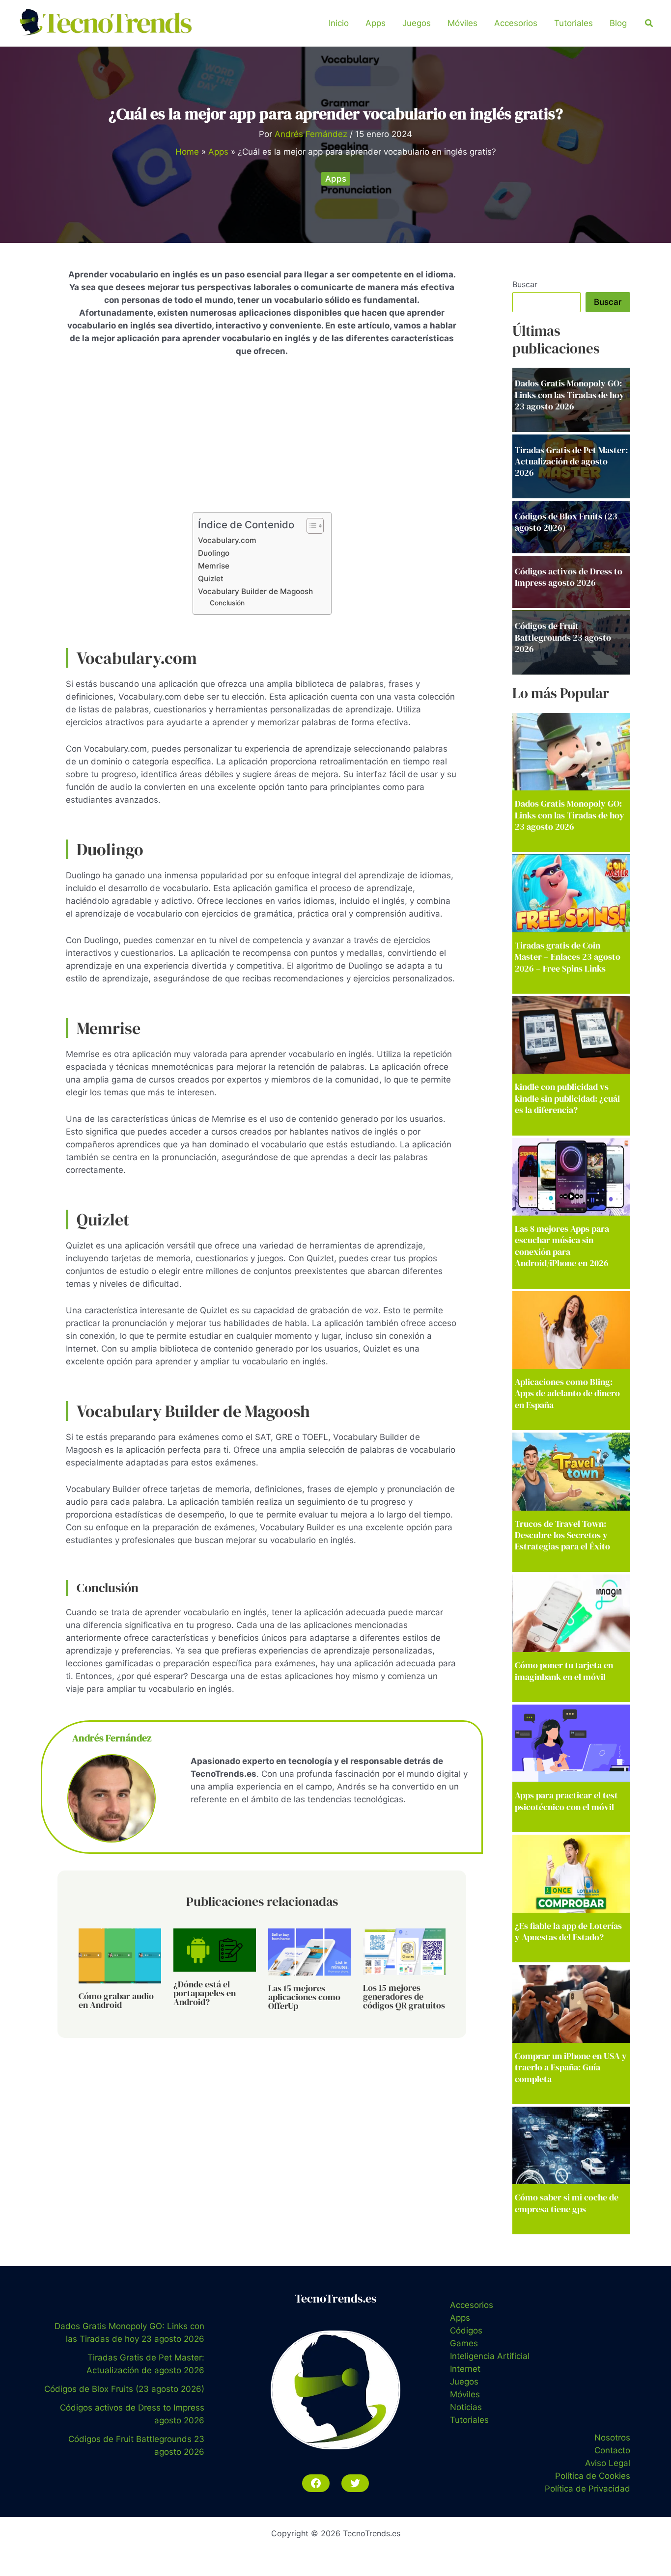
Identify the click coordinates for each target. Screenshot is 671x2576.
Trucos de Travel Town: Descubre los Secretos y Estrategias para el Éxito (562, 1535)
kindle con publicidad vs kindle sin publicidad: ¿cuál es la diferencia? (567, 1098)
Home (187, 152)
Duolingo (214, 553)
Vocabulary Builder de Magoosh (255, 591)
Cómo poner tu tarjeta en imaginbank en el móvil (564, 1671)
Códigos (466, 2331)
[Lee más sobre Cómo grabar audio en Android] (120, 1955)
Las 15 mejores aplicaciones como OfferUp (304, 1997)
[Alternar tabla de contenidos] (310, 526)
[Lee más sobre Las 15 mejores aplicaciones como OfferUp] (309, 1952)
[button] (649, 23)
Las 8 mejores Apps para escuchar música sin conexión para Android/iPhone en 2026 (562, 1246)
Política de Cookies (593, 2476)
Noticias (466, 2407)
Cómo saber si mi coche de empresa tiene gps (567, 2203)
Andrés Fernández (112, 1738)
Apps (376, 23)
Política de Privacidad (587, 2489)
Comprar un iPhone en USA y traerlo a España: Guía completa (571, 2067)
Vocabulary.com (227, 540)
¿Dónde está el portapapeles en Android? (205, 1993)
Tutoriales (573, 23)
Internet (465, 2369)
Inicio (339, 23)
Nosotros (612, 2438)
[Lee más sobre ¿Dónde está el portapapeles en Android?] (215, 1950)
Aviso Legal (608, 2463)
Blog (618, 23)
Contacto (612, 2450)
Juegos (417, 23)
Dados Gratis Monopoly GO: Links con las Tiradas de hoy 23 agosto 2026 (570, 815)
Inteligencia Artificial (490, 2356)
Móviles (462, 23)
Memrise (214, 566)
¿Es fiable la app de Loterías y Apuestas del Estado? (568, 1931)
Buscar (525, 284)
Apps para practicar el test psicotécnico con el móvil (566, 1801)
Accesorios (516, 23)
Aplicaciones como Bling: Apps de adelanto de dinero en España (567, 1393)
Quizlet (211, 579)
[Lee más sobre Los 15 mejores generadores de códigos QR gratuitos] (404, 1951)
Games (464, 2343)
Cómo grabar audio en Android (116, 2000)
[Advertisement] (262, 439)
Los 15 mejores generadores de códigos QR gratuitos (404, 1996)
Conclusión (227, 603)
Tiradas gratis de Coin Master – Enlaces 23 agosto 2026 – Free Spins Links (568, 957)
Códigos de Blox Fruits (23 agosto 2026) (124, 2389)
